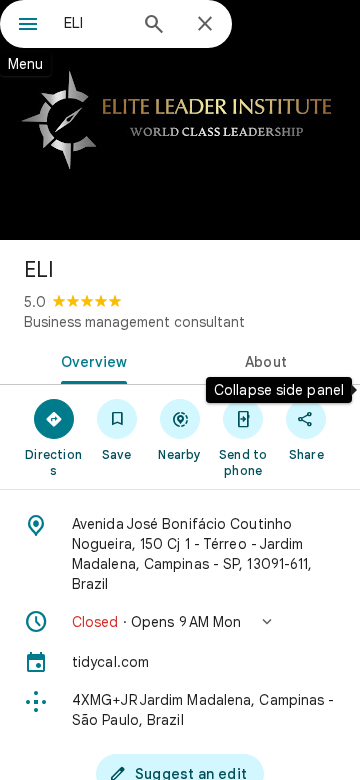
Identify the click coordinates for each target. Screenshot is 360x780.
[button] (180, 622)
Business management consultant (134, 322)
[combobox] (95, 23)
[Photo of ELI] (180, 120)
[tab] (90, 360)
